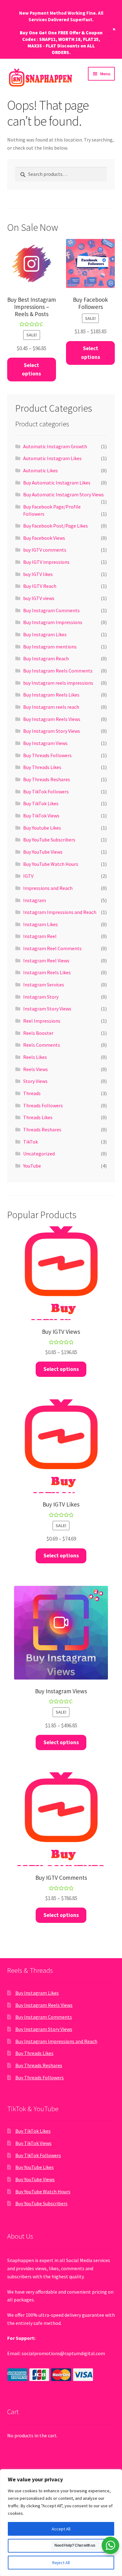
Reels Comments (42, 1045)
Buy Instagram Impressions (53, 622)
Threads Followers (43, 1105)
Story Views (35, 1081)
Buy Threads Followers (47, 755)
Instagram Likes (41, 924)
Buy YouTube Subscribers (49, 840)
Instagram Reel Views (46, 960)
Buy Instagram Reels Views (52, 719)
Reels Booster (38, 1033)
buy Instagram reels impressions (58, 683)
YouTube (32, 1166)
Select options (31, 370)
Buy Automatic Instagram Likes (57, 483)
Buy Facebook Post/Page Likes (56, 526)
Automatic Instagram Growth (55, 446)
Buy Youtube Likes (42, 828)
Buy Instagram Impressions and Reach (56, 2041)
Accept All (61, 2529)
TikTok (30, 1142)
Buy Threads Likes (42, 767)
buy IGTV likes (38, 574)
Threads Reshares (42, 1129)
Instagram (35, 900)
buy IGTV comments (45, 550)
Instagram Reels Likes (47, 972)
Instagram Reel (40, 936)
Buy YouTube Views (43, 852)
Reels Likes (35, 1057)
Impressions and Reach (48, 888)
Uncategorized (39, 1154)
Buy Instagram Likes (45, 634)
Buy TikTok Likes (41, 803)
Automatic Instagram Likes (52, 458)
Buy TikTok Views (41, 816)
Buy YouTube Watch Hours (51, 864)
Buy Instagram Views (45, 743)
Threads (32, 1093)
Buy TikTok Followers (46, 792)
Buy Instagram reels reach (51, 707)
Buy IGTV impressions (46, 562)
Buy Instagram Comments (51, 610)
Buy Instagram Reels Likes (51, 695)
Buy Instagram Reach (46, 658)
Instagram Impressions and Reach (60, 912)
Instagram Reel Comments (52, 948)
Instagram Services (44, 985)
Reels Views (36, 1069)
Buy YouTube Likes (35, 2167)
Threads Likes (38, 1117)
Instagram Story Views (47, 1009)
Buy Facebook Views (44, 538)
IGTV (28, 876)
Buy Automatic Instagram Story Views (64, 494)
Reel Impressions (42, 1021)
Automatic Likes (41, 470)
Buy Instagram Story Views (52, 731)
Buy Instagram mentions (50, 647)
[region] (61, 2523)
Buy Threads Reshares (47, 779)
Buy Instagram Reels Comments (58, 671)
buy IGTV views (39, 598)
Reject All (61, 2563)
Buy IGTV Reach (40, 586)
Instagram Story (41, 997)
